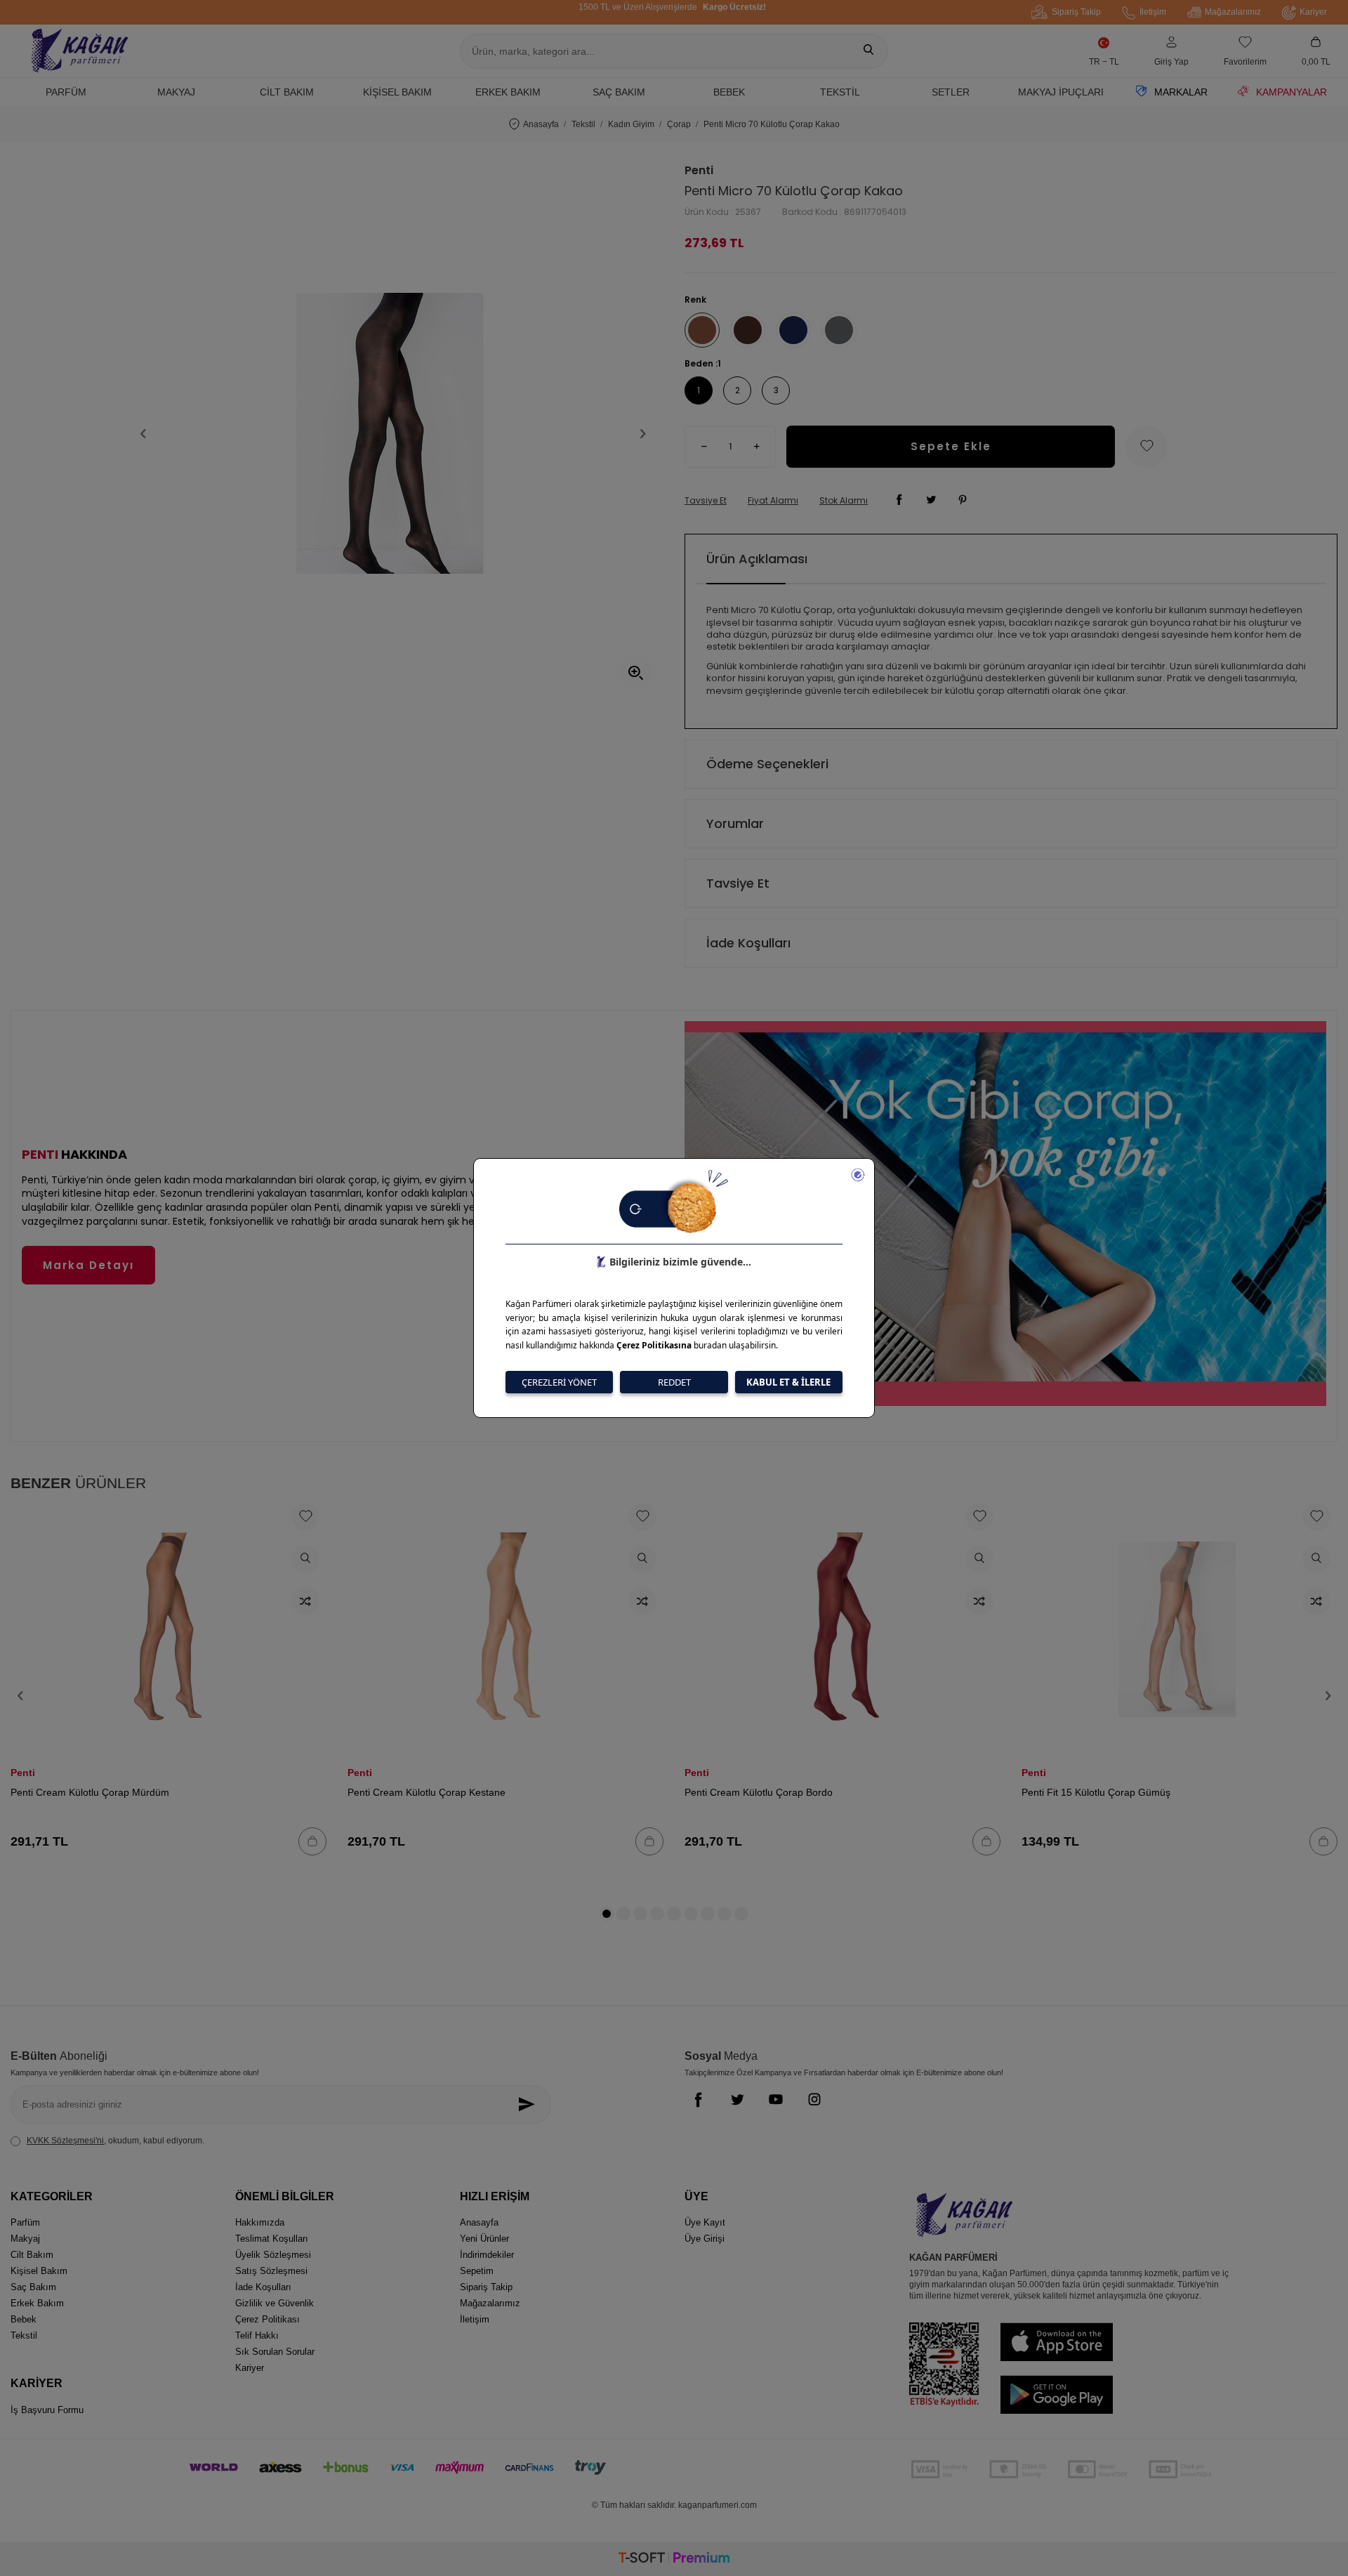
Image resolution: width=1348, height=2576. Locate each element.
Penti (699, 171)
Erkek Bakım (508, 92)
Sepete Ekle (951, 446)
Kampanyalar (1291, 92)
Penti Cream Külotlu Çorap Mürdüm (90, 1792)
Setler (951, 92)
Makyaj (176, 92)
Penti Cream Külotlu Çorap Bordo (759, 1792)
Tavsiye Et (706, 501)
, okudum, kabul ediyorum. (115, 2141)
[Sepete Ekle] (312, 1841)
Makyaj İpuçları (1061, 92)
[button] (143, 433)
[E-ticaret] (674, 2559)
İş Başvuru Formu (47, 2410)
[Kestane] (748, 330)
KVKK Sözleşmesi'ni (65, 2141)
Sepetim (477, 2271)
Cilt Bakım (287, 92)
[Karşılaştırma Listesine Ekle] (305, 1601)
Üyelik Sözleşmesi (273, 2255)
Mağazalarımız (1233, 12)
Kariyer (1313, 12)
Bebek (729, 92)
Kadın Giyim (631, 124)
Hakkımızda (260, 2222)
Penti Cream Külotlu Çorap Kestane (427, 1792)
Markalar (1181, 92)
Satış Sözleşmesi (271, 2271)
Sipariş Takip (1076, 12)
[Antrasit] (839, 330)
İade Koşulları (748, 943)
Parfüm (66, 92)
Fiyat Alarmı (773, 501)
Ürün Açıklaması (757, 559)
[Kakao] (702, 330)
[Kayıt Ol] (530, 2104)
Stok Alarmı (844, 501)
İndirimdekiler (487, 2255)
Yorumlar (735, 823)
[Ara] (868, 51)
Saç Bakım (619, 92)
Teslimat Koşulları (272, 2239)
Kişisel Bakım (397, 92)
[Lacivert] (793, 330)
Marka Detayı (88, 1265)
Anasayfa (541, 124)
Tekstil (840, 92)
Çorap (679, 124)
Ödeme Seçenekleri (767, 764)
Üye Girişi (705, 2239)
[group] (393, 433)
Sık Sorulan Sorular (275, 2352)
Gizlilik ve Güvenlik (275, 2303)
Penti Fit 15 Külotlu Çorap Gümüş (1096, 1792)
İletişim (1153, 12)
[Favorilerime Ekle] (305, 1517)
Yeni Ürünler (484, 2239)
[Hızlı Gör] (305, 1559)
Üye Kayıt (705, 2222)
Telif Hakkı (257, 2335)
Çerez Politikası (267, 2319)
